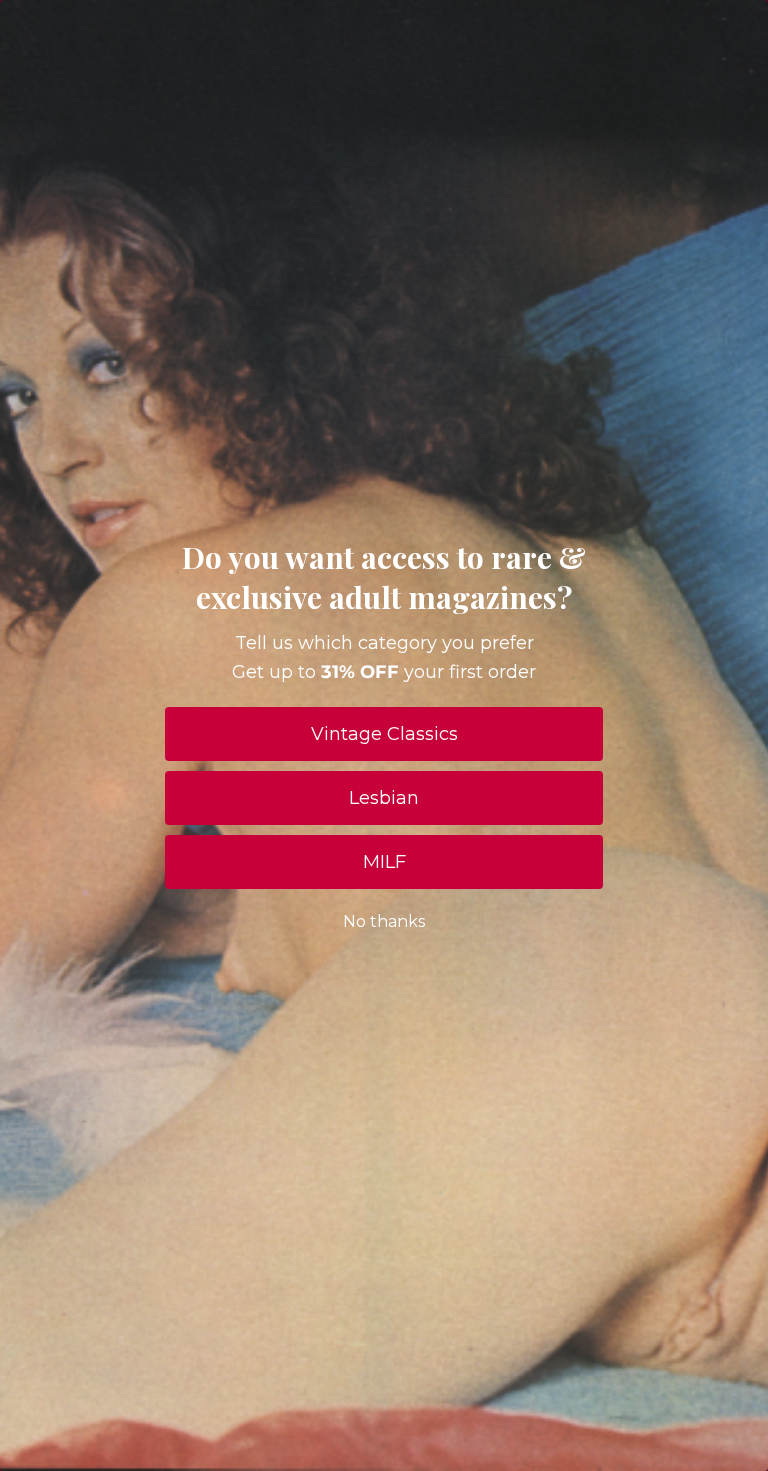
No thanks (384, 921)
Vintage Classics (384, 734)
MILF (384, 862)
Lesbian (384, 798)
